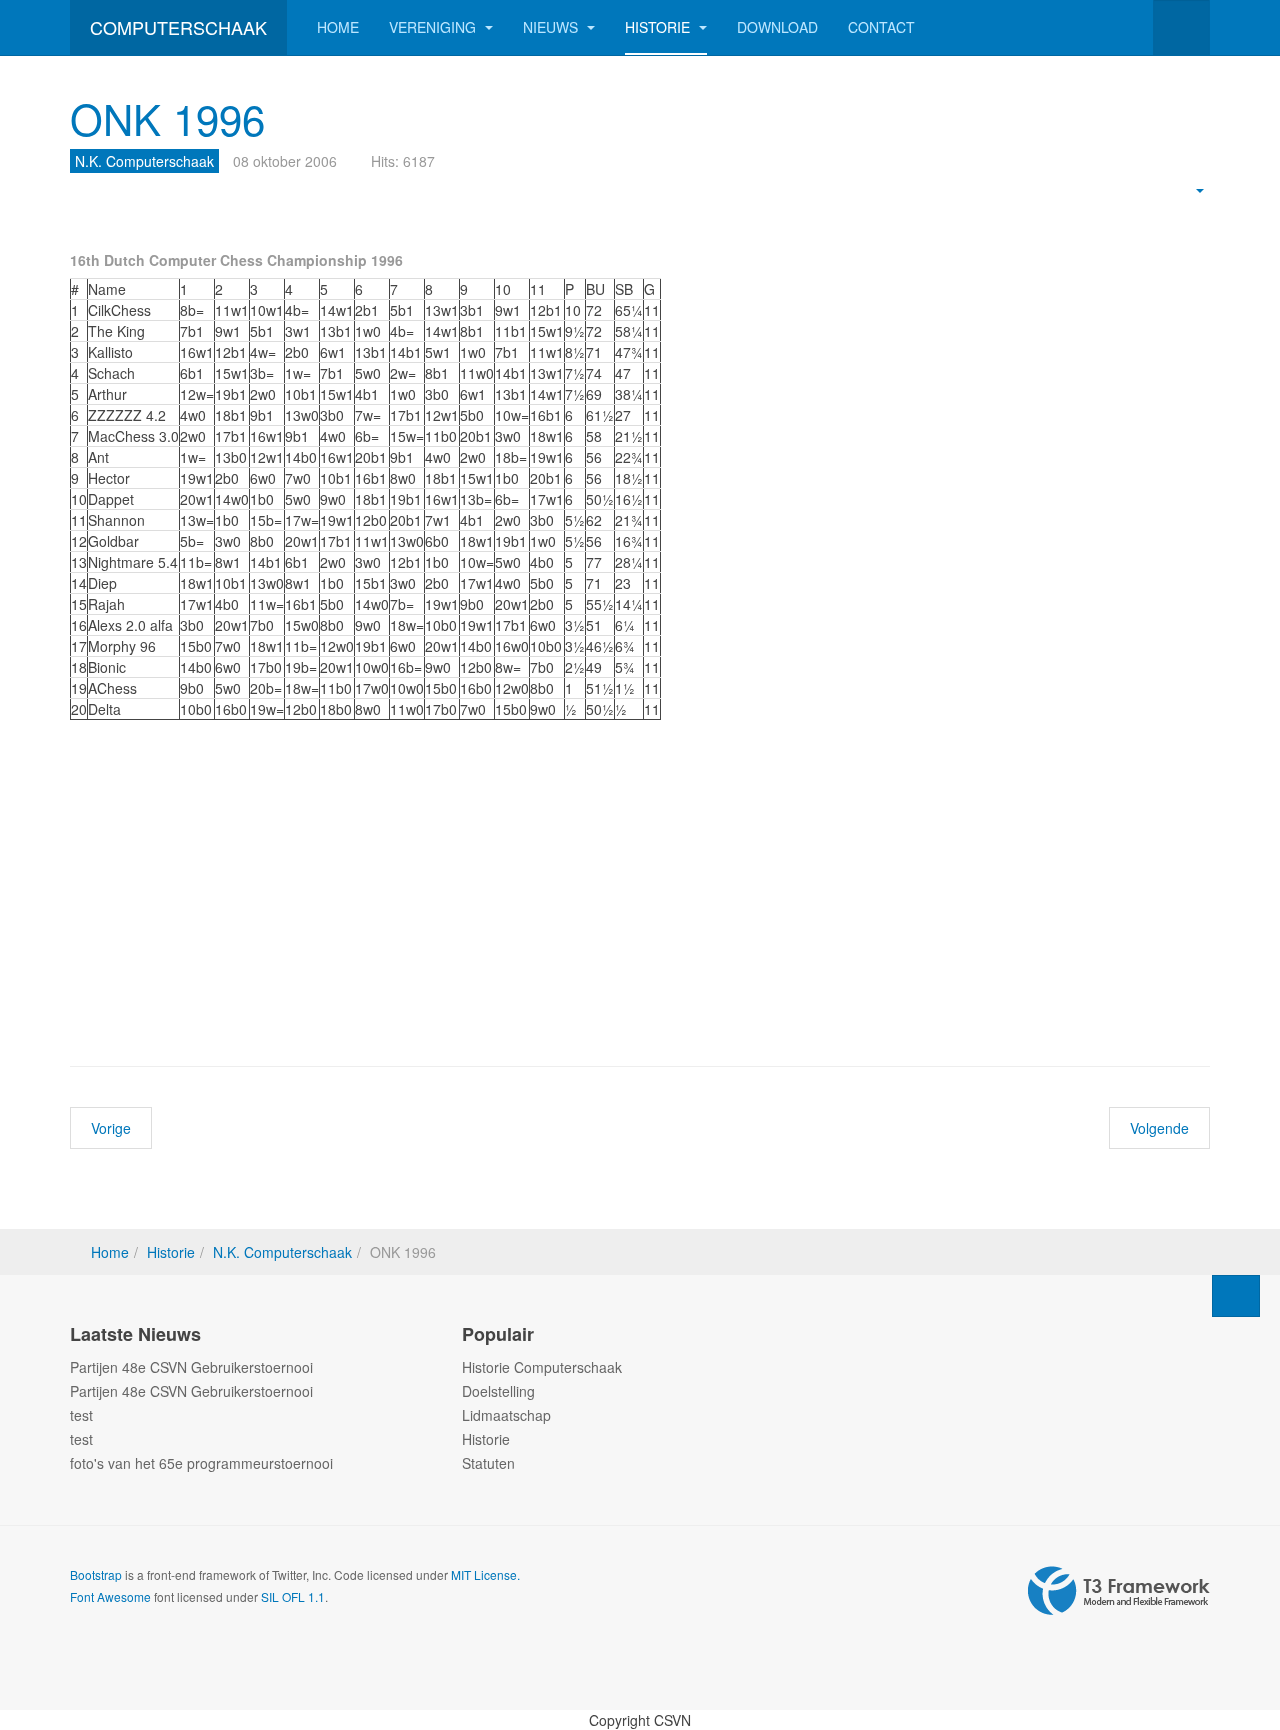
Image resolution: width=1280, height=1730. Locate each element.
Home (338, 27)
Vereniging (434, 27)
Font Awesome (110, 1596)
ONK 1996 (167, 118)
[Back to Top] (1236, 1296)
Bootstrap (96, 1574)
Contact (881, 27)
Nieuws (552, 27)
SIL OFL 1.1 (293, 1596)
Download (777, 27)
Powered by (1119, 1591)
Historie (659, 27)
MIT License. (485, 1574)
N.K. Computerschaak (282, 1252)
